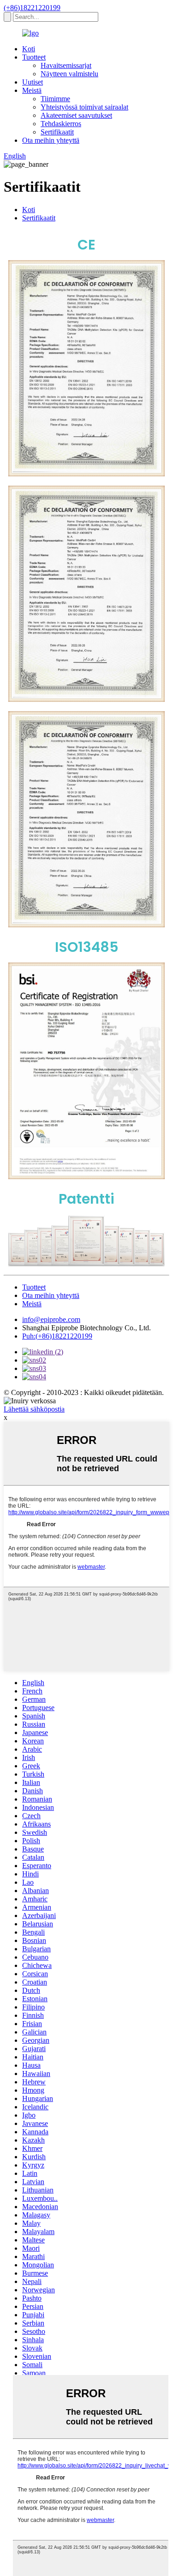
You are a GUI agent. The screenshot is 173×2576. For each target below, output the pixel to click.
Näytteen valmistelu (69, 74)
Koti (29, 49)
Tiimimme (55, 99)
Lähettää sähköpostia (34, 1409)
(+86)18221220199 (32, 8)
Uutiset (33, 82)
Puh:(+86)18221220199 (57, 1336)
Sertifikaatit (57, 132)
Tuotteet (34, 57)
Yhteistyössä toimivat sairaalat (84, 107)
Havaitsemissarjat (66, 65)
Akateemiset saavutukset (76, 115)
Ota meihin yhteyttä (51, 140)
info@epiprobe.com (51, 1319)
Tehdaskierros (61, 124)
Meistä (32, 90)
